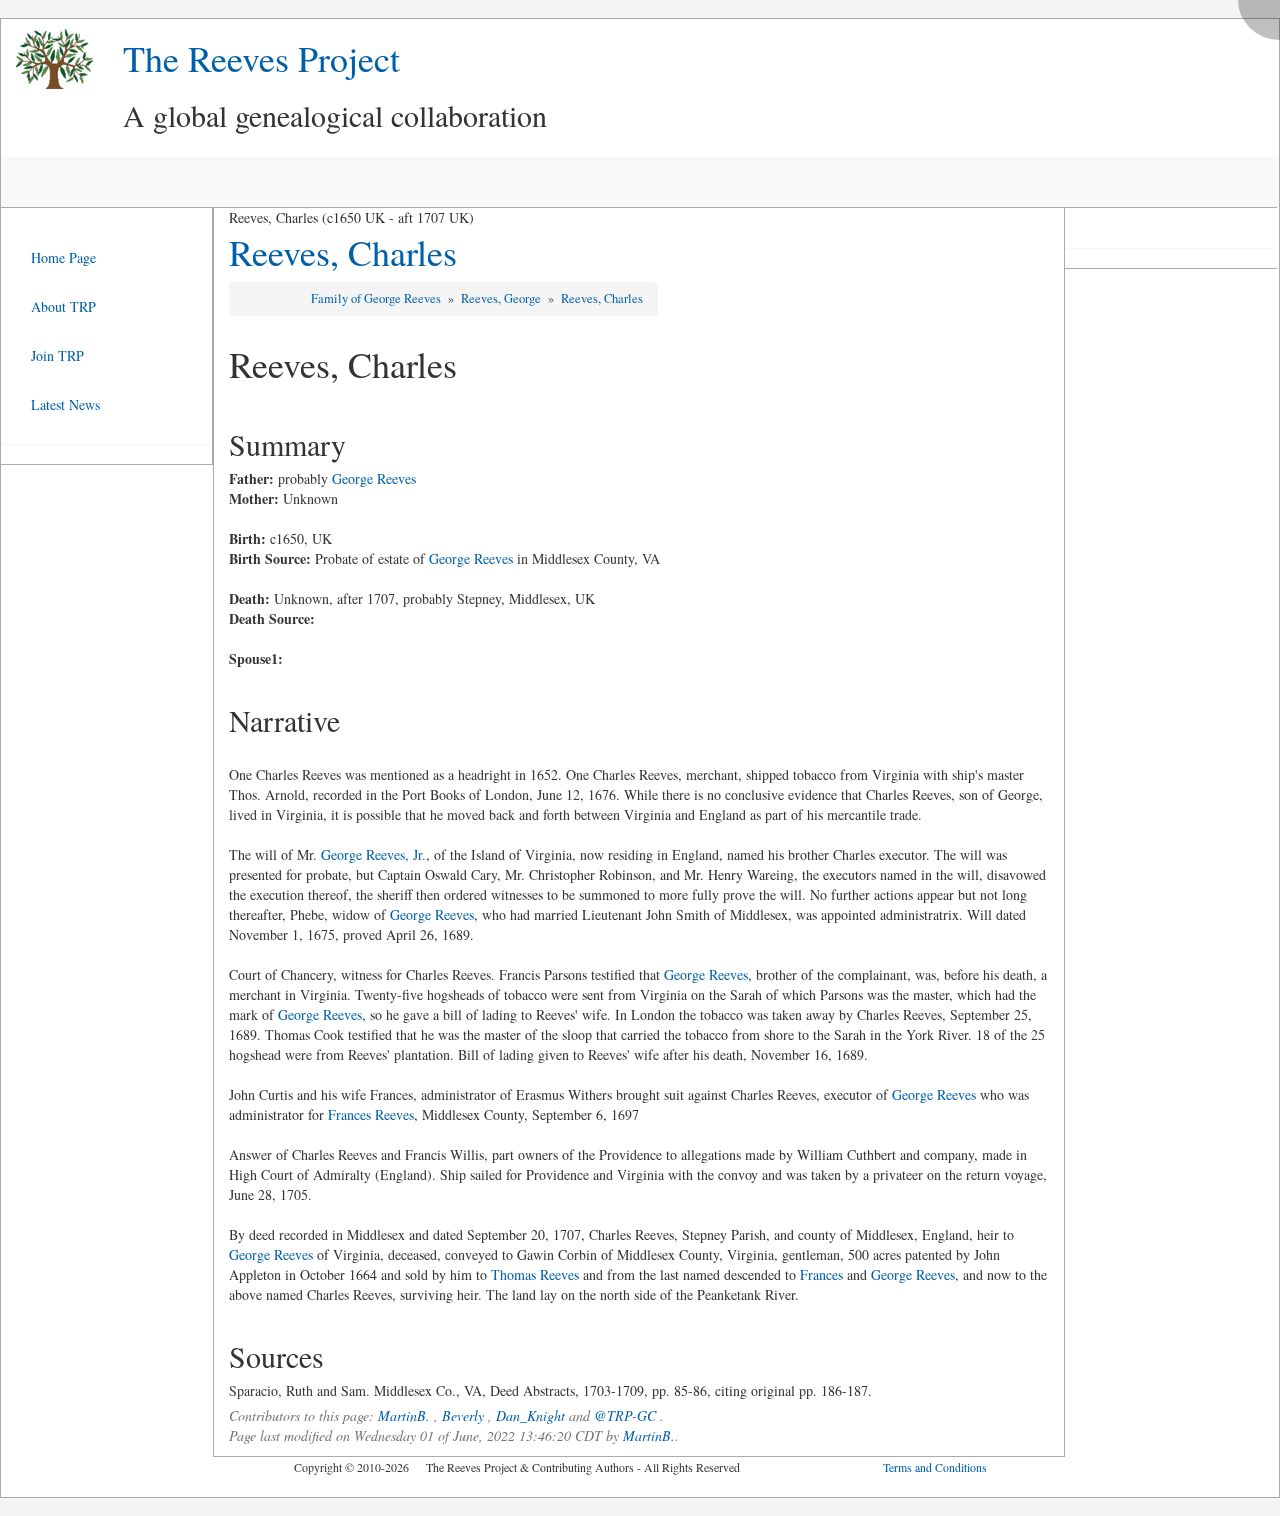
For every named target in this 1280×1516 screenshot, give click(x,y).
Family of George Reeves (377, 298)
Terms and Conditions (935, 1467)
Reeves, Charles (343, 252)
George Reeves (374, 478)
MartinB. (404, 1415)
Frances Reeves (371, 1114)
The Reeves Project (261, 58)
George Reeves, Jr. (373, 854)
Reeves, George (502, 298)
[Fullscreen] (1264, 14)
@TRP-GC (625, 1415)
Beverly (463, 1415)
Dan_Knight (530, 1415)
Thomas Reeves (535, 1274)
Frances (821, 1274)
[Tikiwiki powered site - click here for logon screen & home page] (47, 59)
